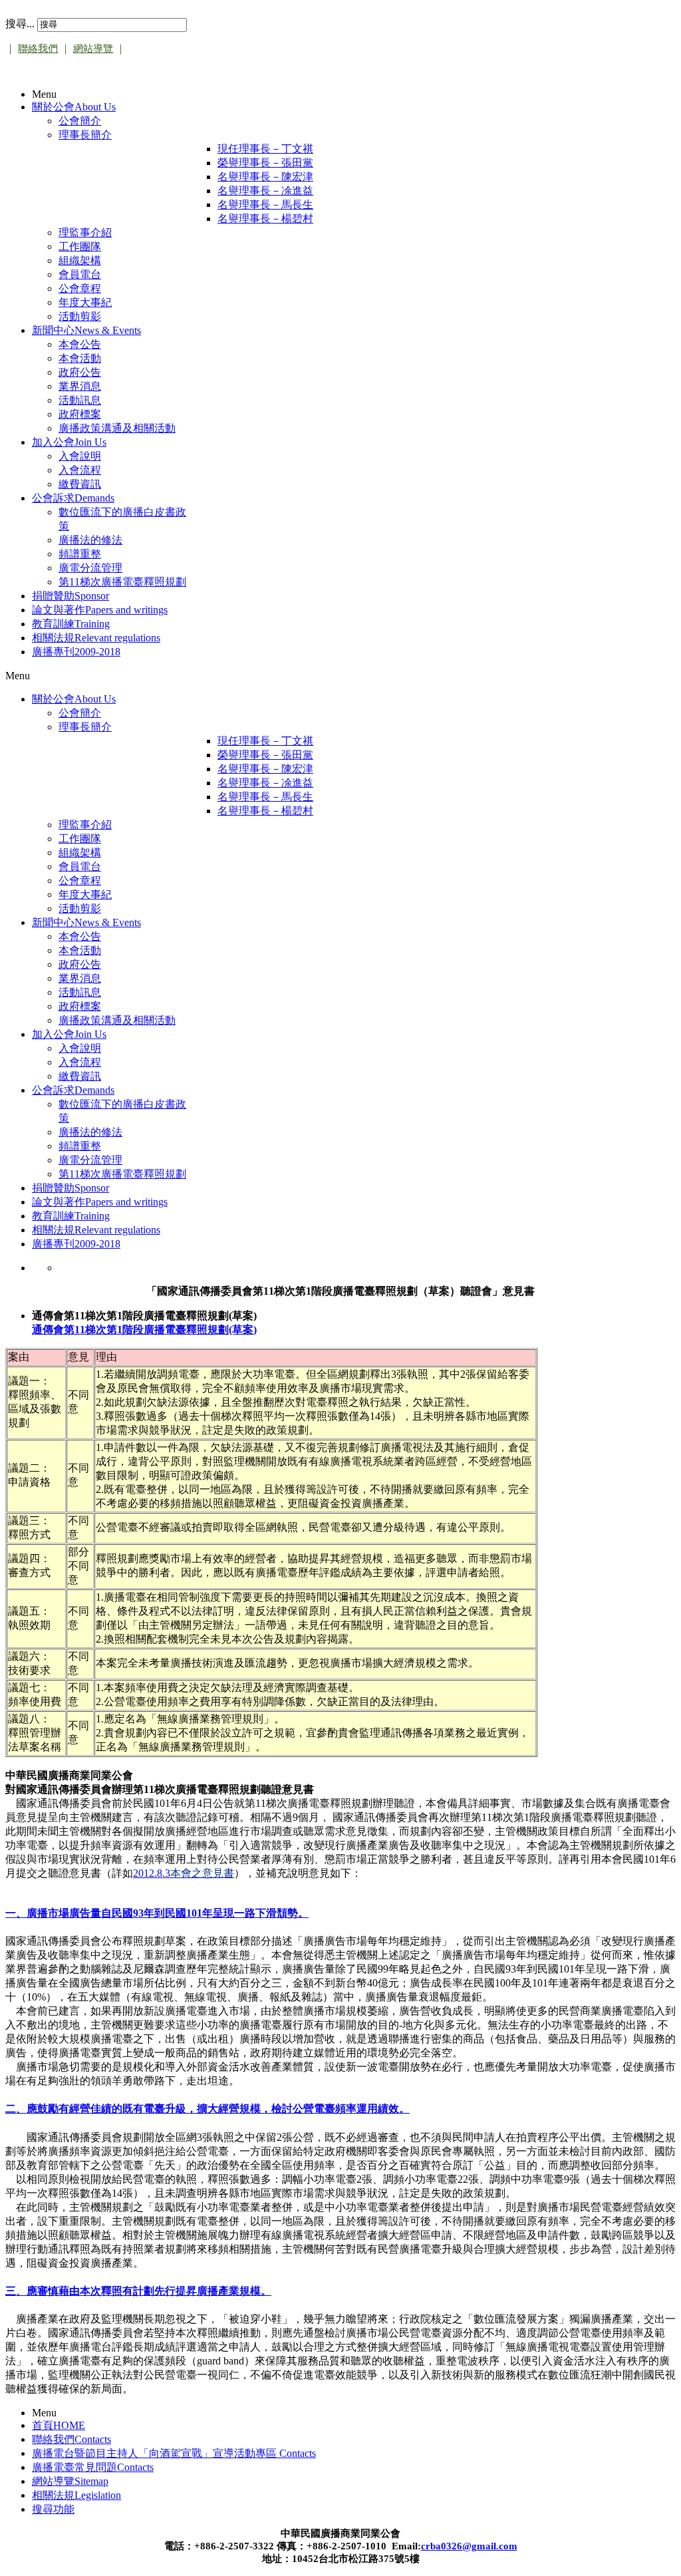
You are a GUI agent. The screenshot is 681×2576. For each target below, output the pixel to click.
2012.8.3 (184, 1873)
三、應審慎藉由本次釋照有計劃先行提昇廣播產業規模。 (138, 2291)
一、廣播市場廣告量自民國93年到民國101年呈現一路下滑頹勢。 (157, 1913)
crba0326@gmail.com (469, 2546)
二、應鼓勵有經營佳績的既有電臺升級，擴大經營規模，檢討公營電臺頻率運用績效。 (207, 2109)
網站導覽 (93, 49)
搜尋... (20, 24)
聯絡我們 (38, 49)
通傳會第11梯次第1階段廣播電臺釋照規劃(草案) (144, 1330)
